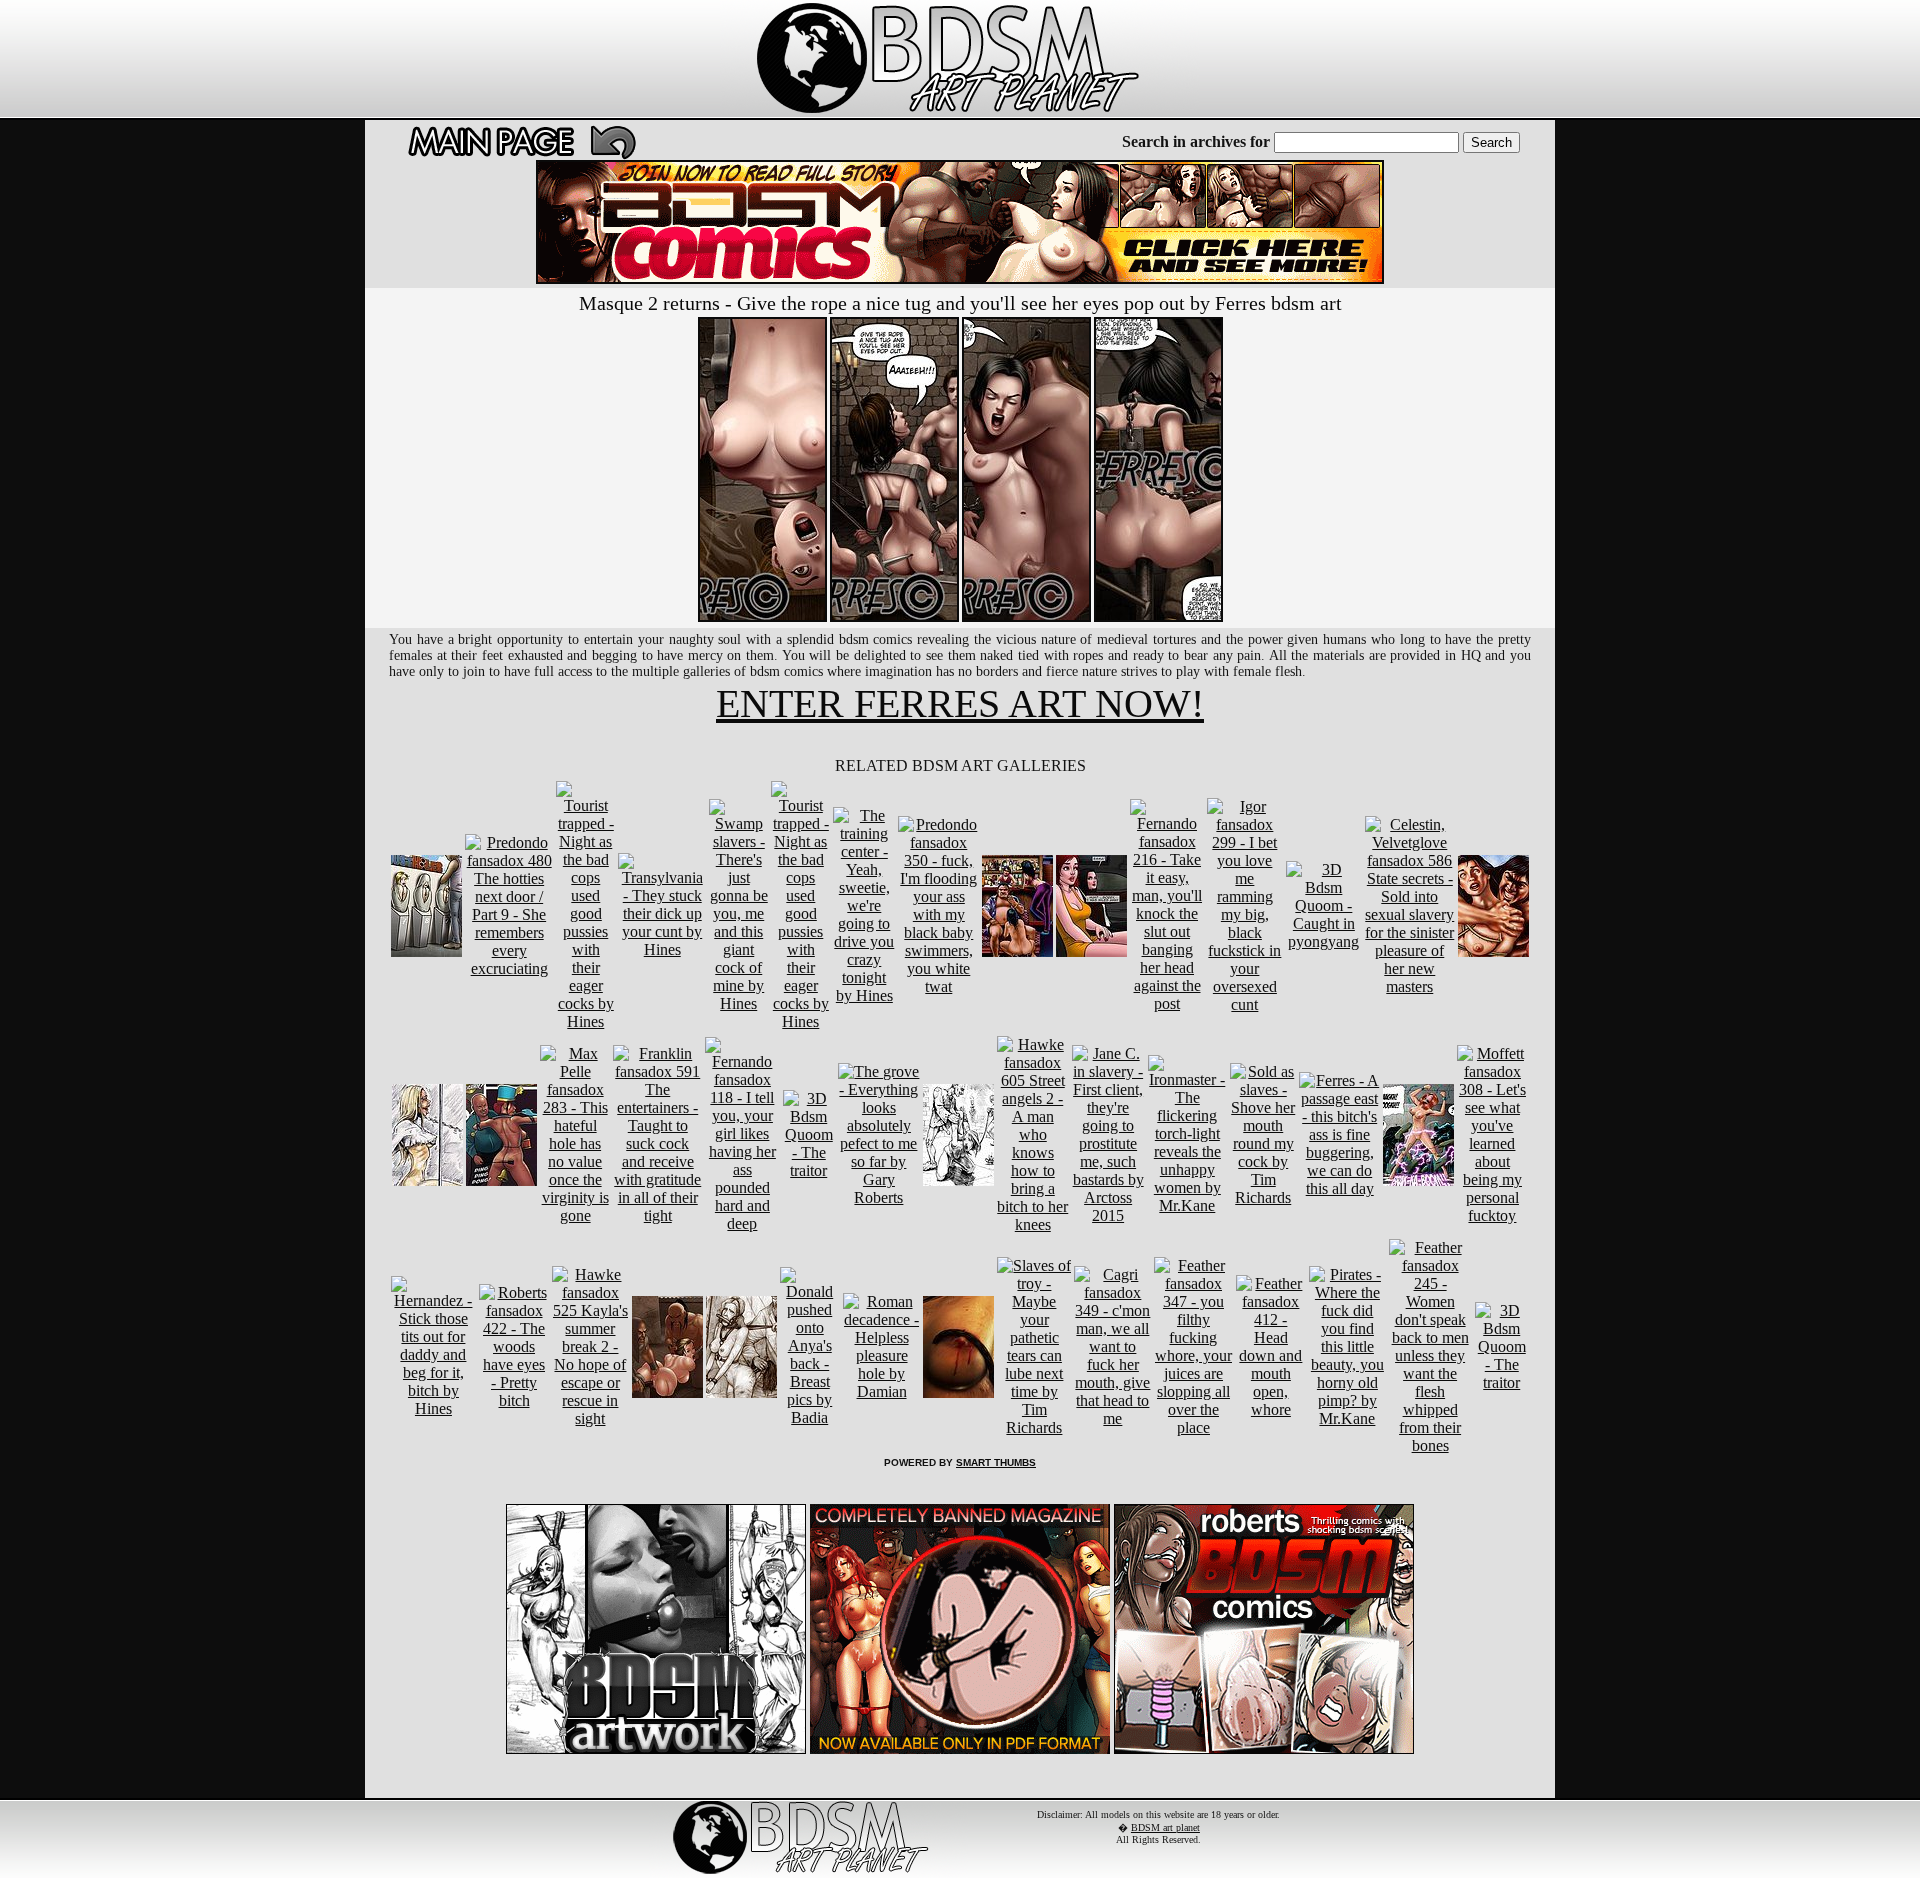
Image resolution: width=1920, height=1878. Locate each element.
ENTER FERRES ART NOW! (960, 703)
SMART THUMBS (996, 1462)
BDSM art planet (1165, 1827)
